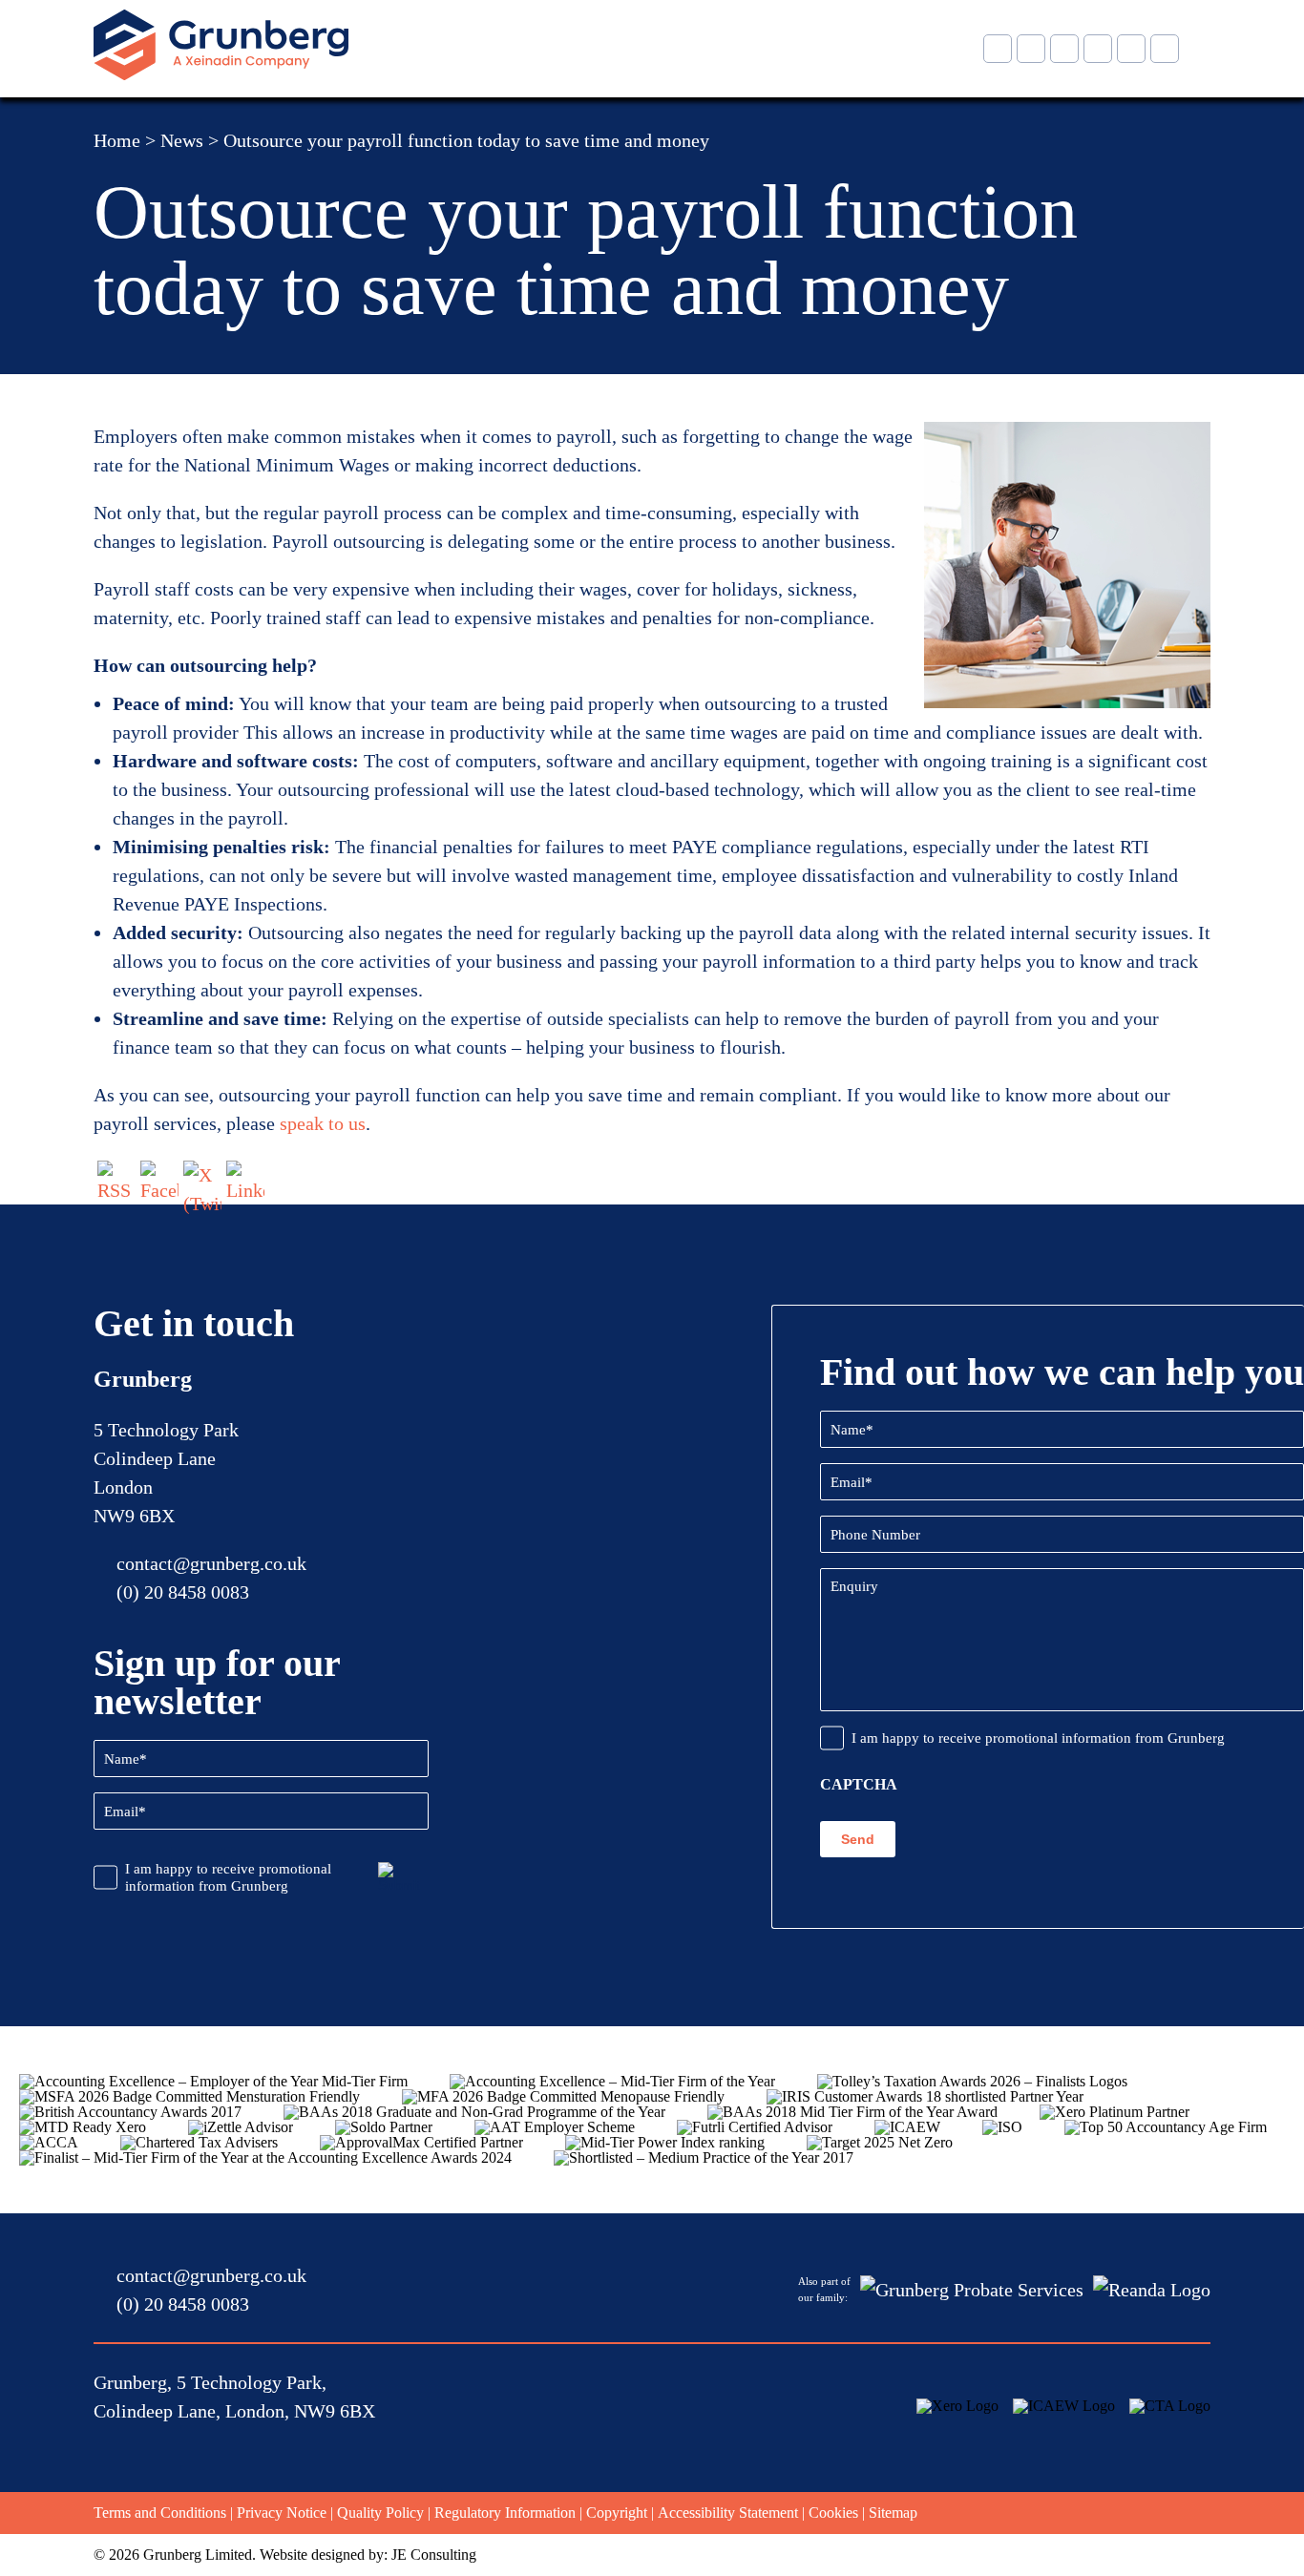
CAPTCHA (859, 1785)
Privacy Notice (282, 2513)
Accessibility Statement (728, 2513)
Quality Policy (380, 2513)
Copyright (617, 2513)
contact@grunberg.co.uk (211, 1563)
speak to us (323, 1123)
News (182, 140)
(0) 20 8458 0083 (183, 1592)
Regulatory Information (505, 2513)
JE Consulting (434, 2555)
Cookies (833, 2513)
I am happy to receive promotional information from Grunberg (228, 1877)
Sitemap (893, 2513)
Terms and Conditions (160, 2513)
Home (117, 140)
